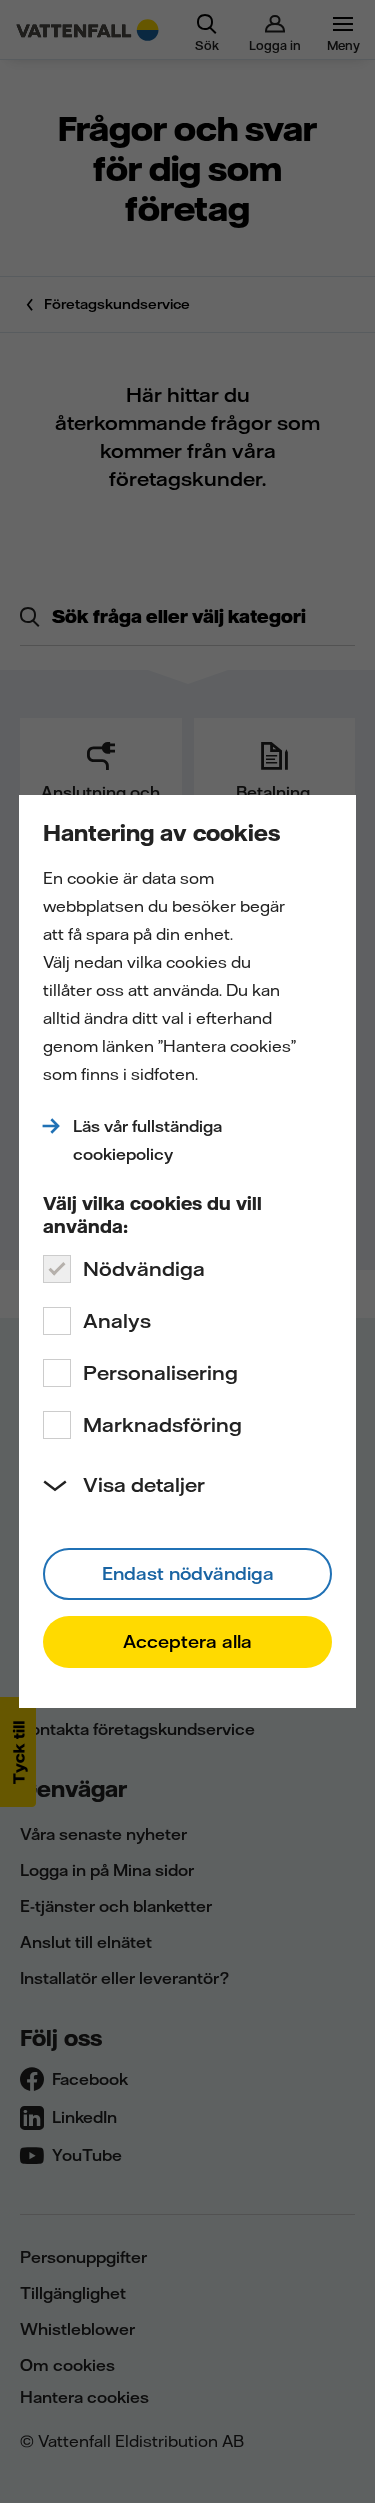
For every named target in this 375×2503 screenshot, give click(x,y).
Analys (117, 1320)
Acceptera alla (187, 1641)
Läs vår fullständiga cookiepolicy (147, 1140)
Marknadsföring (162, 1424)
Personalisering (160, 1372)
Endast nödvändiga (188, 1573)
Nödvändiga (144, 1268)
